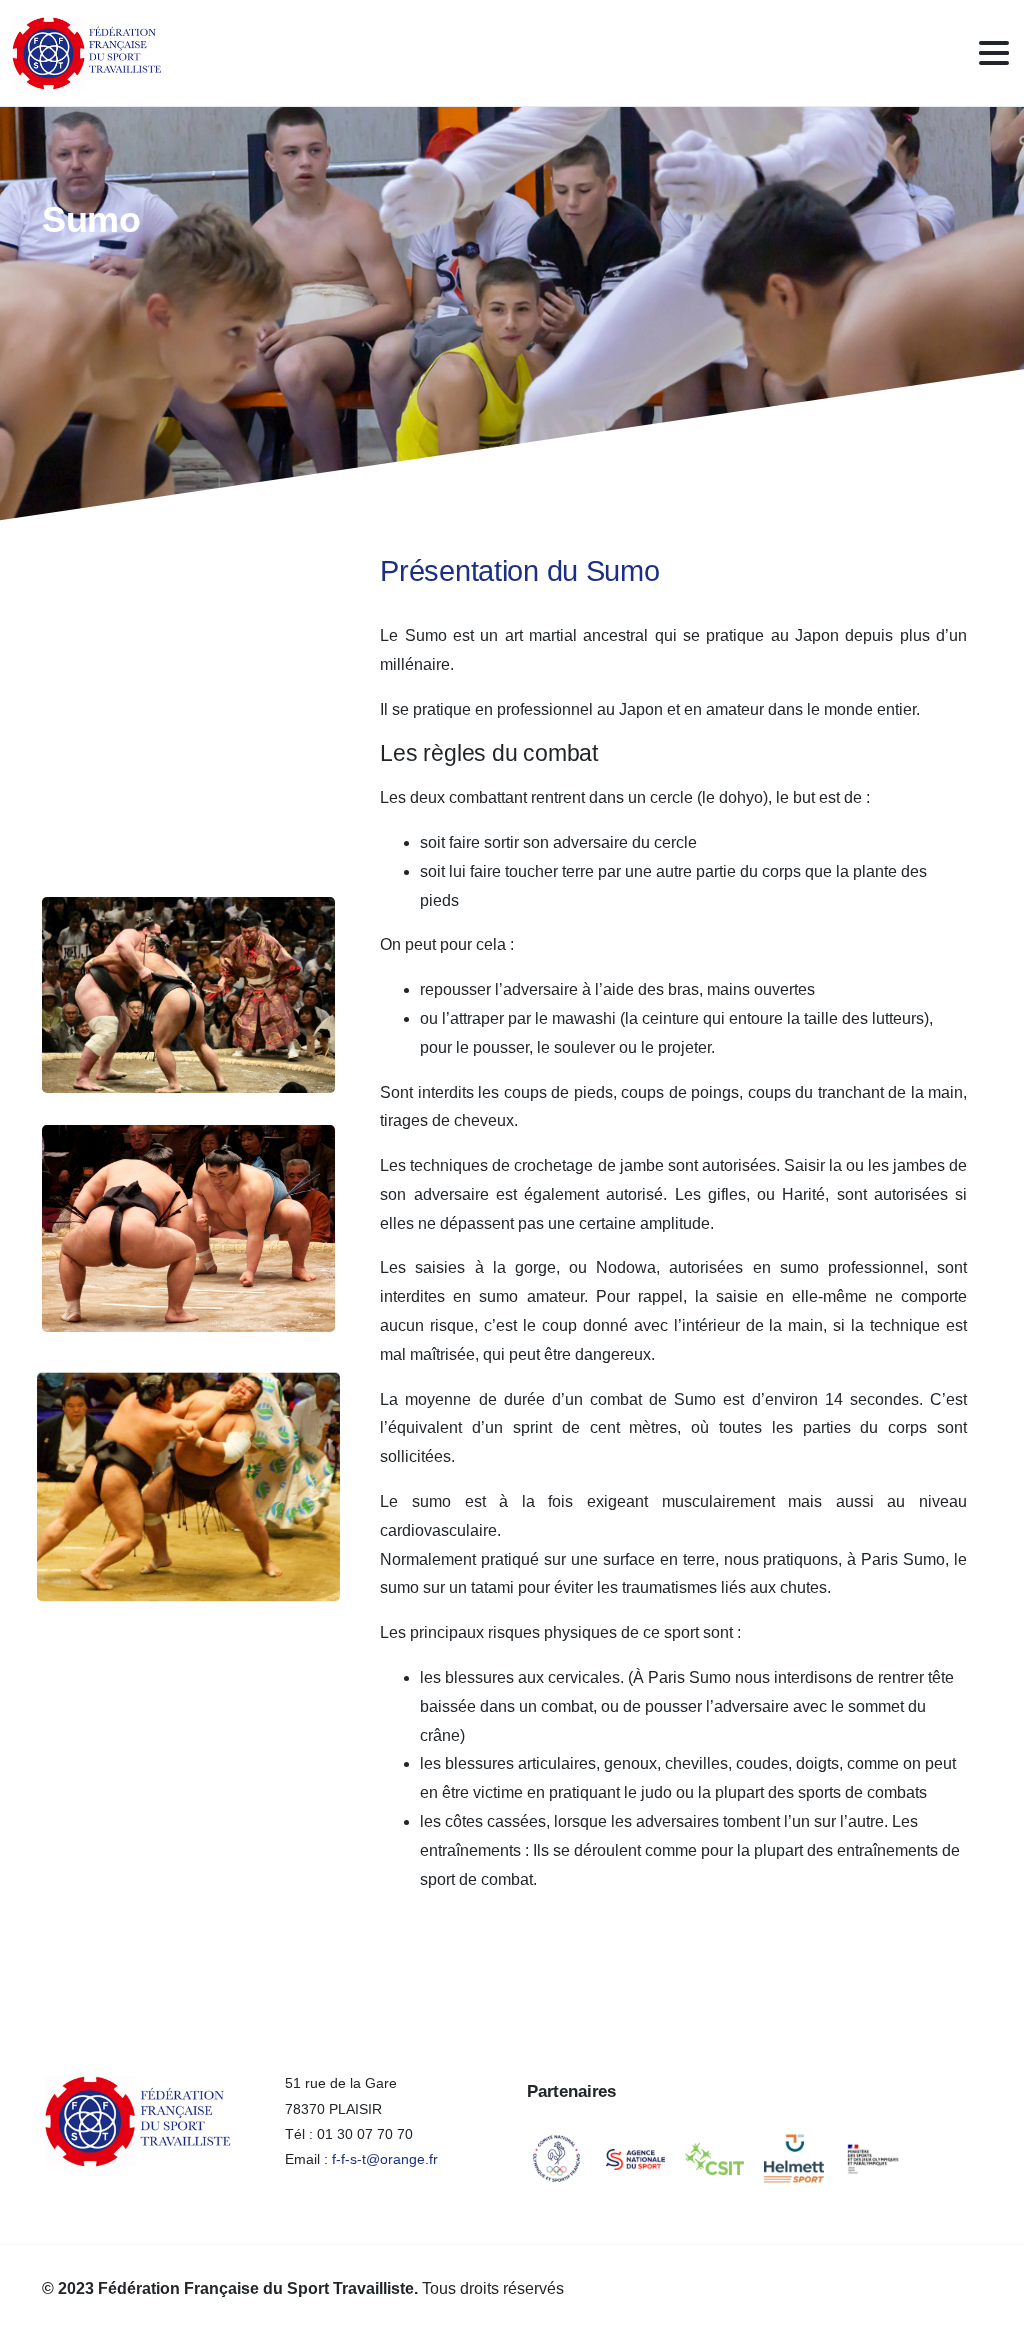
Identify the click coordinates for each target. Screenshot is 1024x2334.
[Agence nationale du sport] (635, 2158)
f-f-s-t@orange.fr (385, 2159)
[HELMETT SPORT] (793, 2158)
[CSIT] (714, 2158)
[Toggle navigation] (994, 53)
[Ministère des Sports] (873, 2159)
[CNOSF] (556, 2158)
